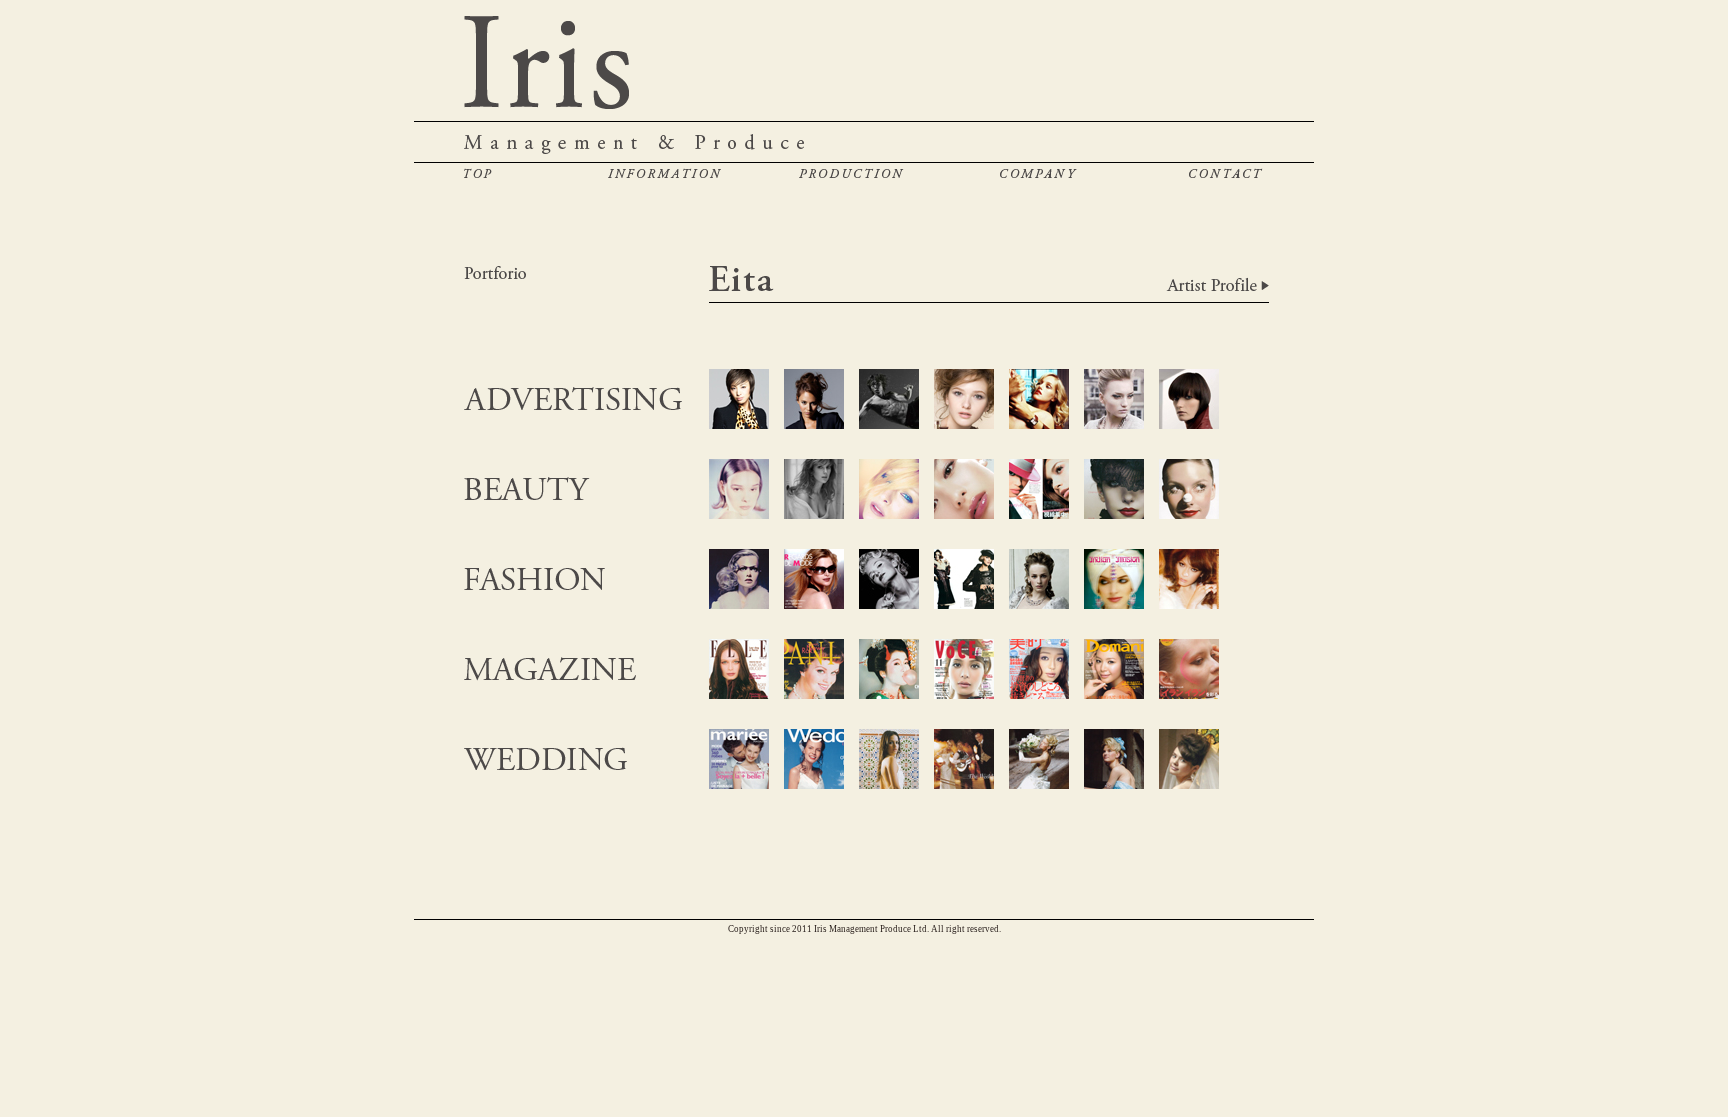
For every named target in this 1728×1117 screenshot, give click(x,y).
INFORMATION (664, 173)
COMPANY (1038, 173)
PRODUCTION (851, 173)
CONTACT (1226, 173)
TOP (478, 173)
